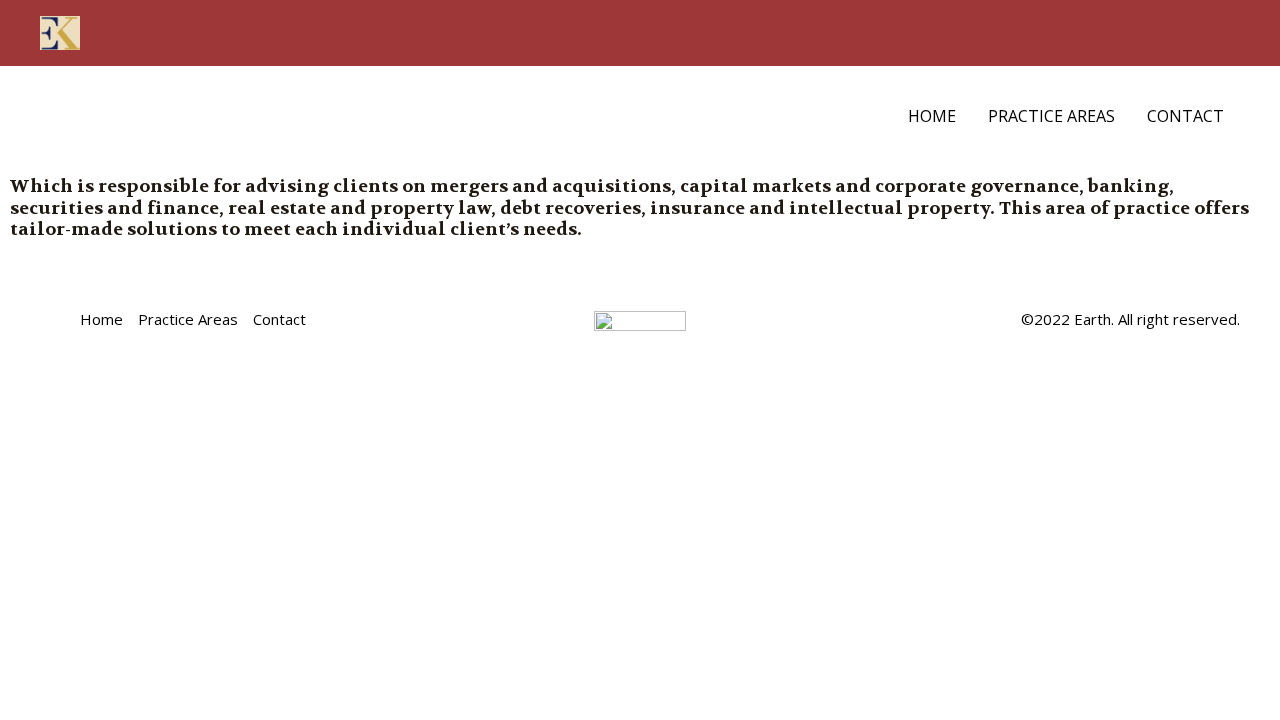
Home (932, 116)
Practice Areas (1051, 116)
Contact (1185, 116)
